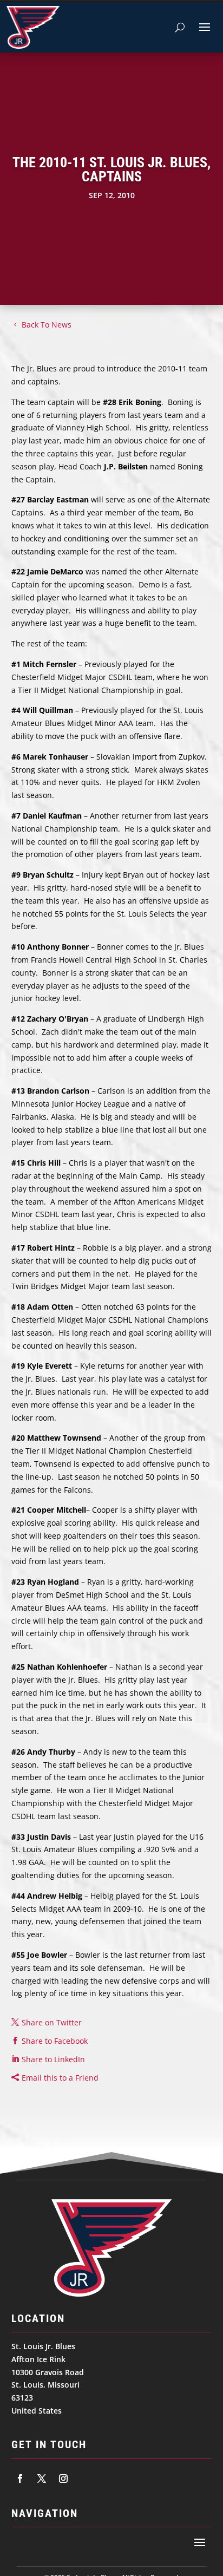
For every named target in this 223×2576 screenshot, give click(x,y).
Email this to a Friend (60, 2078)
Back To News (47, 325)
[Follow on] (20, 2479)
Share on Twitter (52, 2022)
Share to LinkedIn (53, 2059)
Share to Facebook (55, 2041)
